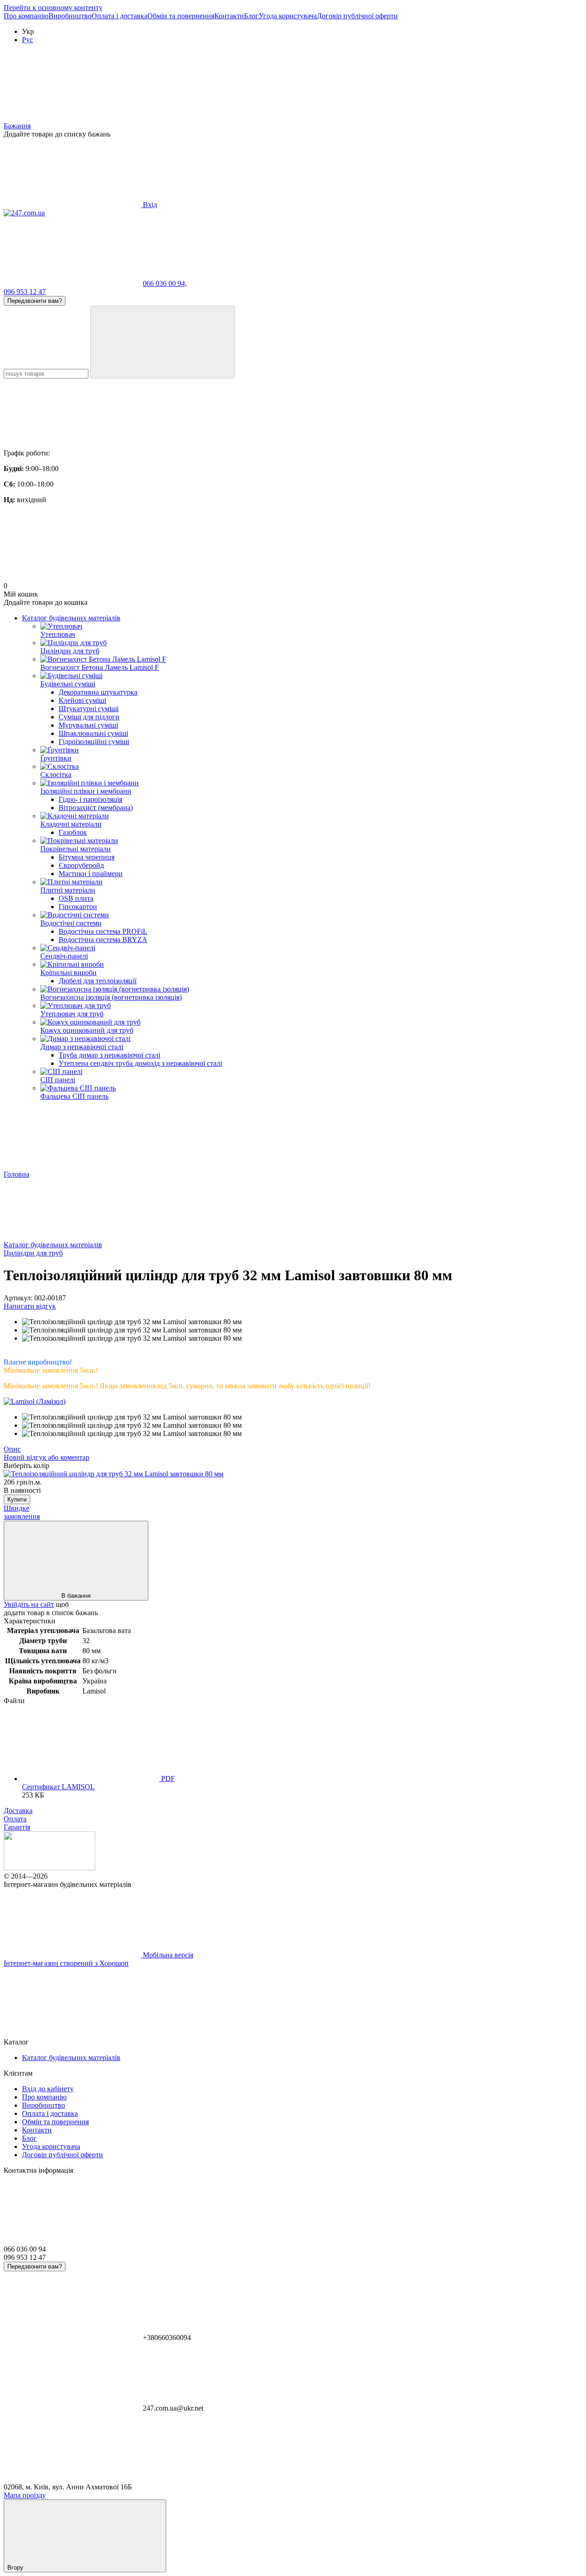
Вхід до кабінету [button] (48, 2089)
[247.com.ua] (49, 1868)
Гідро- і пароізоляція (90, 799)
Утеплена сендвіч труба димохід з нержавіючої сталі (140, 1063)
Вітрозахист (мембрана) (96, 808)
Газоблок (73, 832)
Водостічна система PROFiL (103, 931)
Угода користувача (288, 16)
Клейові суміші (82, 700)
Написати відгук (30, 1306)
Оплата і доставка (119, 16)
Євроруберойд (81, 865)
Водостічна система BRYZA (103, 940)
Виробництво (70, 16)
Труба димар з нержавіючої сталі (109, 1055)
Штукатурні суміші (89, 709)
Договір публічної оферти (357, 16)
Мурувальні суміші (88, 725)
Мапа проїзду (25, 2495)
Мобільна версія (167, 1955)
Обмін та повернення (181, 16)
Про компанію (26, 16)
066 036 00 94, (165, 283)
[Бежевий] (114, 1474)
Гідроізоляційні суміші (94, 742)
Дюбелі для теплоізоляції (98, 981)
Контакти (229, 16)
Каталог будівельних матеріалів (71, 618)
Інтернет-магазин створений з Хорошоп (66, 1963)
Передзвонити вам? (35, 301)
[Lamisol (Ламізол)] (35, 1401)
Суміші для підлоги (89, 717)
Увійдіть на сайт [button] (29, 1604)
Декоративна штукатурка (98, 692)
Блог (251, 16)
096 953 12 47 (25, 292)
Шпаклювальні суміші (93, 733)
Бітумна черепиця (87, 857)
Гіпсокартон (78, 907)
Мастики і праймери (91, 874)
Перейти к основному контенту (53, 8)
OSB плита (76, 898)
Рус (27, 40)
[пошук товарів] (163, 342)
